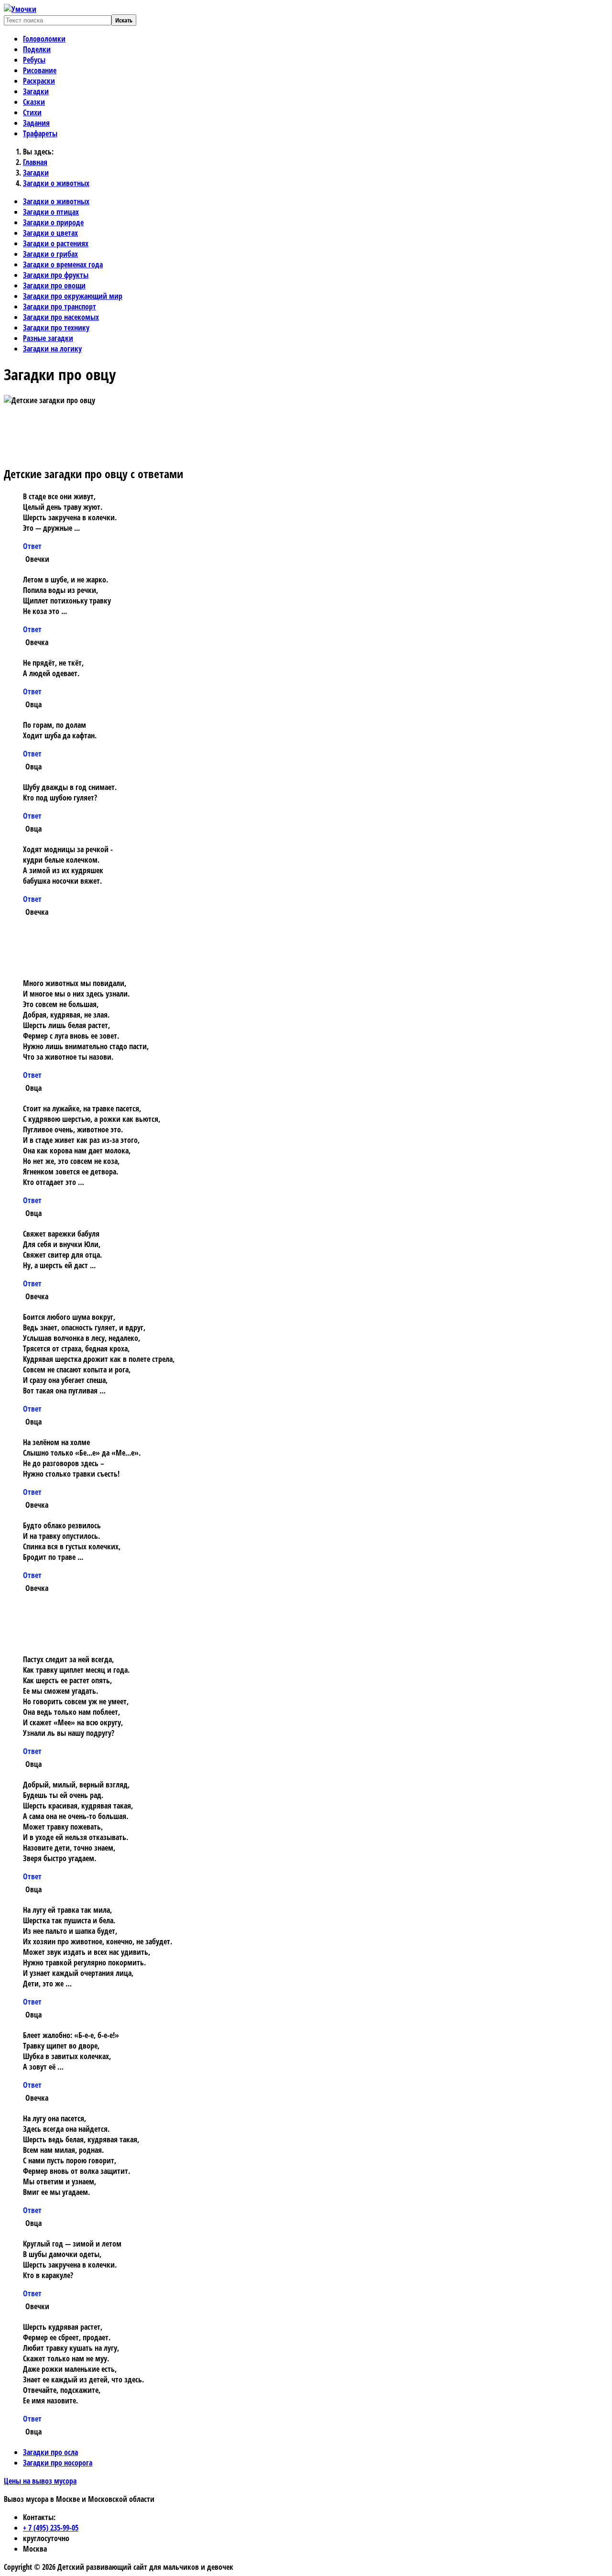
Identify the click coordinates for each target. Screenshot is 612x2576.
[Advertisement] (207, 435)
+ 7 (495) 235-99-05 (51, 2528)
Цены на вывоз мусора (40, 2481)
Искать (124, 20)
